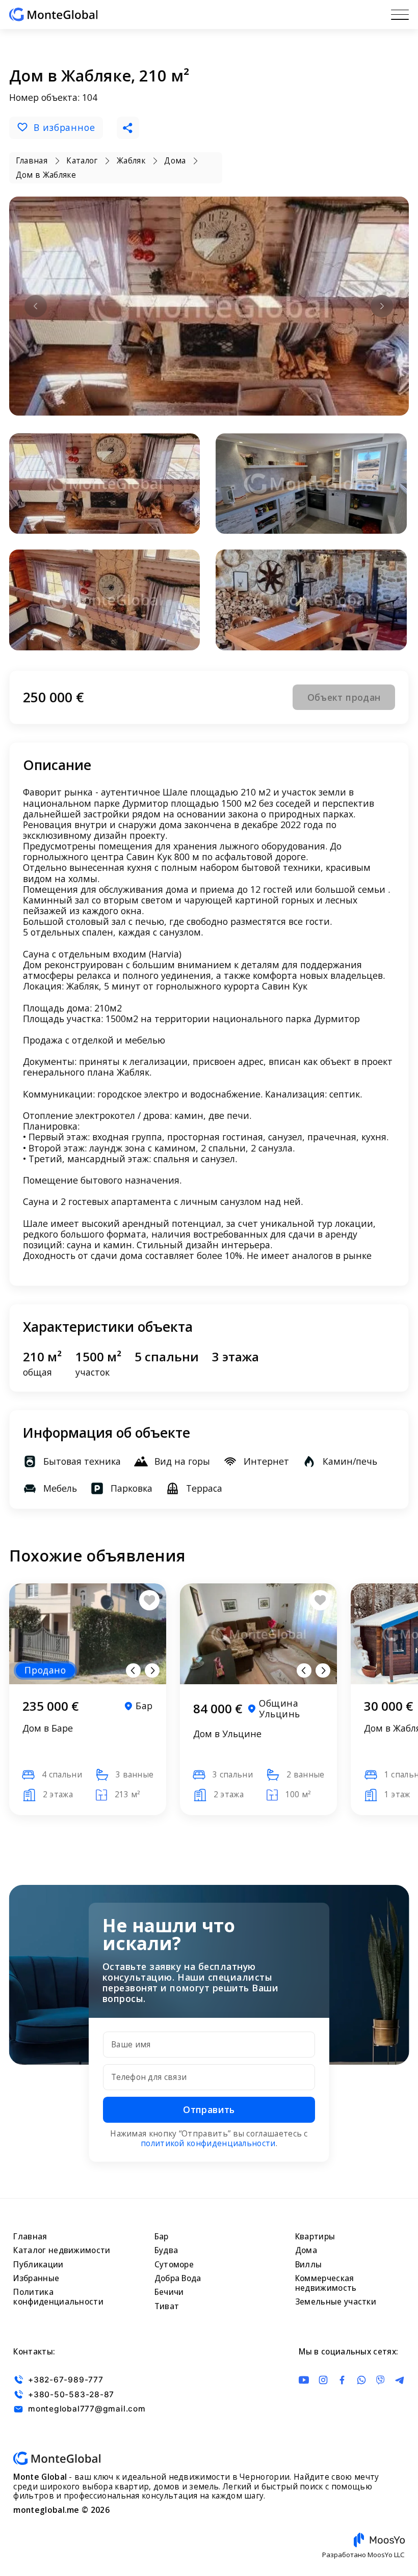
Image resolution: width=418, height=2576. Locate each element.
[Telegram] (400, 2380)
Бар (162, 2237)
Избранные (36, 2278)
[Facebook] (342, 2380)
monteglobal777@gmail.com (87, 2409)
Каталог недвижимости (62, 2250)
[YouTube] (304, 2380)
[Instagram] (323, 2380)
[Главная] (54, 15)
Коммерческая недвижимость (326, 2283)
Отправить (209, 2109)
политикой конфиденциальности (208, 2143)
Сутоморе (174, 2265)
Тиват (167, 2306)
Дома (306, 2250)
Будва (166, 2250)
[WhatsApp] (361, 2380)
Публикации (38, 2265)
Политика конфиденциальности (58, 2297)
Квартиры (315, 2237)
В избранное (64, 127)
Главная (30, 2237)
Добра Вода (178, 2278)
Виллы (309, 2265)
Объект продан (344, 697)
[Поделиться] (128, 128)
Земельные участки (336, 2302)
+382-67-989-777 (66, 2380)
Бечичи (169, 2292)
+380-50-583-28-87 (71, 2394)
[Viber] (380, 2380)
